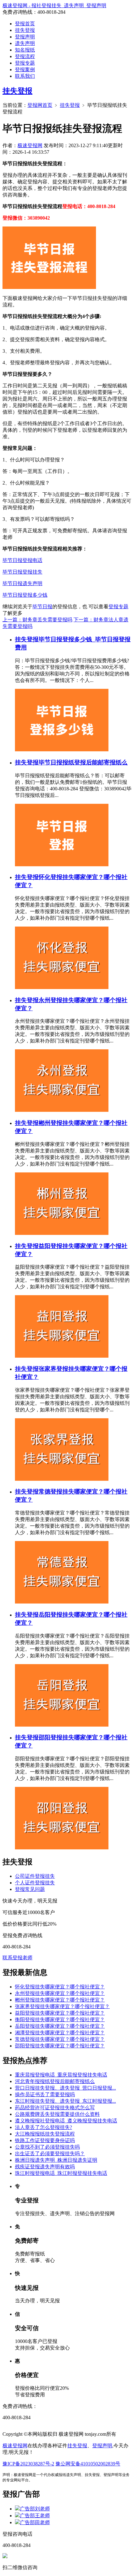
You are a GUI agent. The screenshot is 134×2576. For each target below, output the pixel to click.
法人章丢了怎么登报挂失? (43, 2127)
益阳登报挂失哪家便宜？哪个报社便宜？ (60, 2013)
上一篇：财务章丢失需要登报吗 (37, 620)
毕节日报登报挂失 (22, 572)
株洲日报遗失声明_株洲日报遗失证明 (56, 2160)
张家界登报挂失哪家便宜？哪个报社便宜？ (62, 2006)
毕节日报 (42, 607)
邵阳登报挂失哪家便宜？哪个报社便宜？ (60, 2046)
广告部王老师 (35, 2516)
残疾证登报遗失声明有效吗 (45, 2167)
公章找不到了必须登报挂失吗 (47, 2147)
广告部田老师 (35, 2522)
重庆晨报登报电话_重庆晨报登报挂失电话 (61, 2075)
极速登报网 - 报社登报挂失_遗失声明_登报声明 (54, 5)
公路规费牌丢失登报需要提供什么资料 (57, 2114)
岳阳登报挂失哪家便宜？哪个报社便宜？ (60, 2026)
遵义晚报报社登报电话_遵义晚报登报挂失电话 (66, 2121)
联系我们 (25, 76)
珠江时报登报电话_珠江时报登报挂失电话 (61, 2173)
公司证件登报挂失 (35, 1876)
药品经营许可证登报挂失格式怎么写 (55, 2108)
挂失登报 (25, 30)
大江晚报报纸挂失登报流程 (45, 2134)
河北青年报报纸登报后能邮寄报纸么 (55, 2081)
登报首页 (25, 24)
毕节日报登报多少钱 (25, 595)
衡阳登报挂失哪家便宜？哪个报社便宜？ (60, 2019)
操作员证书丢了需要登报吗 (45, 2094)
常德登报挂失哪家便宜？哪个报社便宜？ (60, 2039)
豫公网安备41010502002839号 (88, 2464)
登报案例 (25, 70)
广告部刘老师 (35, 2509)
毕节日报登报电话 (22, 560)
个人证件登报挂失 (35, 1883)
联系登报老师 (17, 1958)
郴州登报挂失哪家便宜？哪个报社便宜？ (60, 2000)
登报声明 (25, 37)
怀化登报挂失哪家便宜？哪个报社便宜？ (60, 1987)
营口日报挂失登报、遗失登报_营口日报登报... (65, 2088)
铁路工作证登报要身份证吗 (45, 2140)
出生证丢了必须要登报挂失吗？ (50, 2153)
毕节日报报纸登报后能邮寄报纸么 (83, 762)
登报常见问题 (30, 1889)
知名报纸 (25, 50)
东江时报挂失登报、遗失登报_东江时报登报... (65, 2101)
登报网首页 (40, 105)
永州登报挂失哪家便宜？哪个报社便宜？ (60, 1993)
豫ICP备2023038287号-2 (28, 2464)
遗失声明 (25, 43)
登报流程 (25, 56)
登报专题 (25, 63)
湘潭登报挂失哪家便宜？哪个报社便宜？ (60, 2033)
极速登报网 (30, 145)
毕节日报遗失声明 (22, 583)
